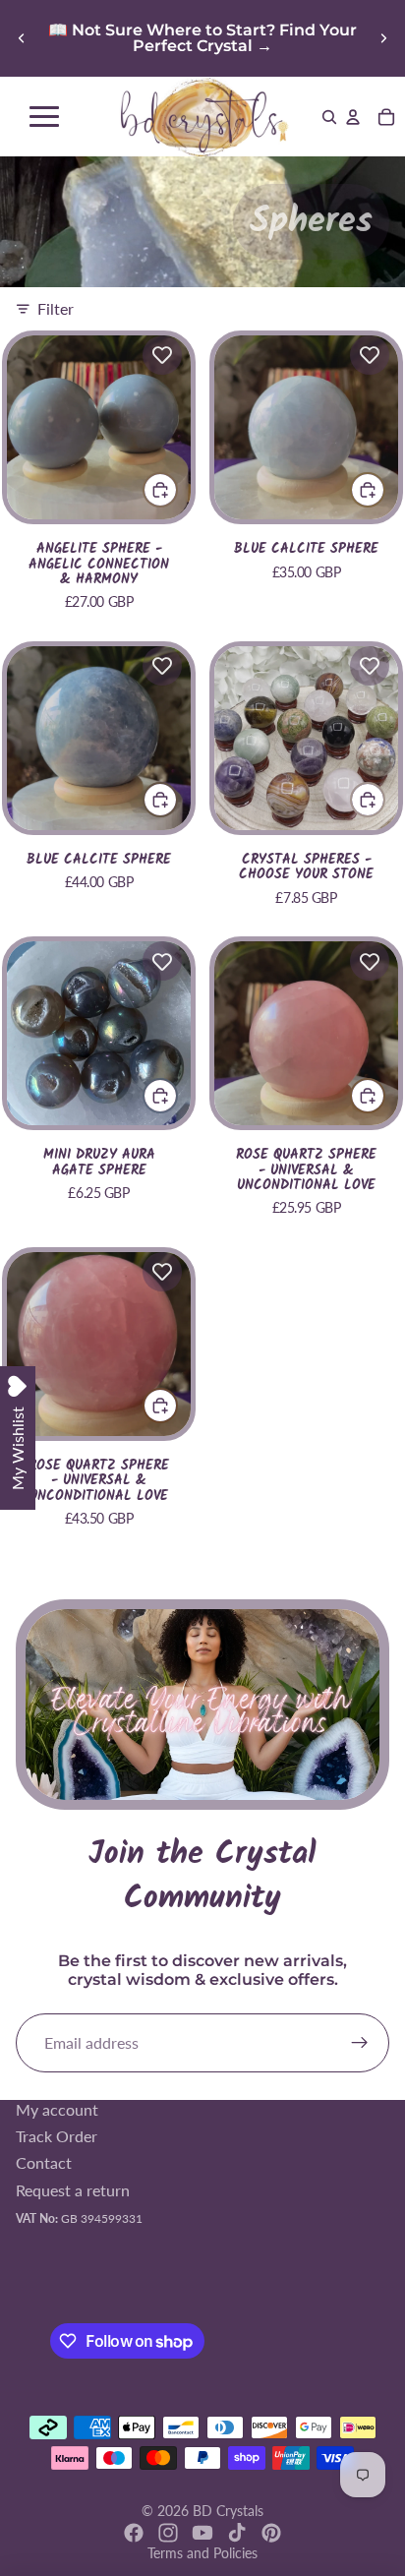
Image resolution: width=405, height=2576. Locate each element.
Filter (56, 308)
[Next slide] (383, 38)
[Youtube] (202, 2533)
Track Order (57, 2136)
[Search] (329, 117)
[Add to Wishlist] (162, 355)
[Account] (353, 117)
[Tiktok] (237, 2533)
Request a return (73, 2190)
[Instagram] (168, 2533)
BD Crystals (228, 2511)
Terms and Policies (202, 2553)
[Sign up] (360, 2043)
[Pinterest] (271, 2533)
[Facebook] (134, 2533)
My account (57, 2109)
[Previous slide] (22, 38)
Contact (44, 2163)
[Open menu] (44, 117)
